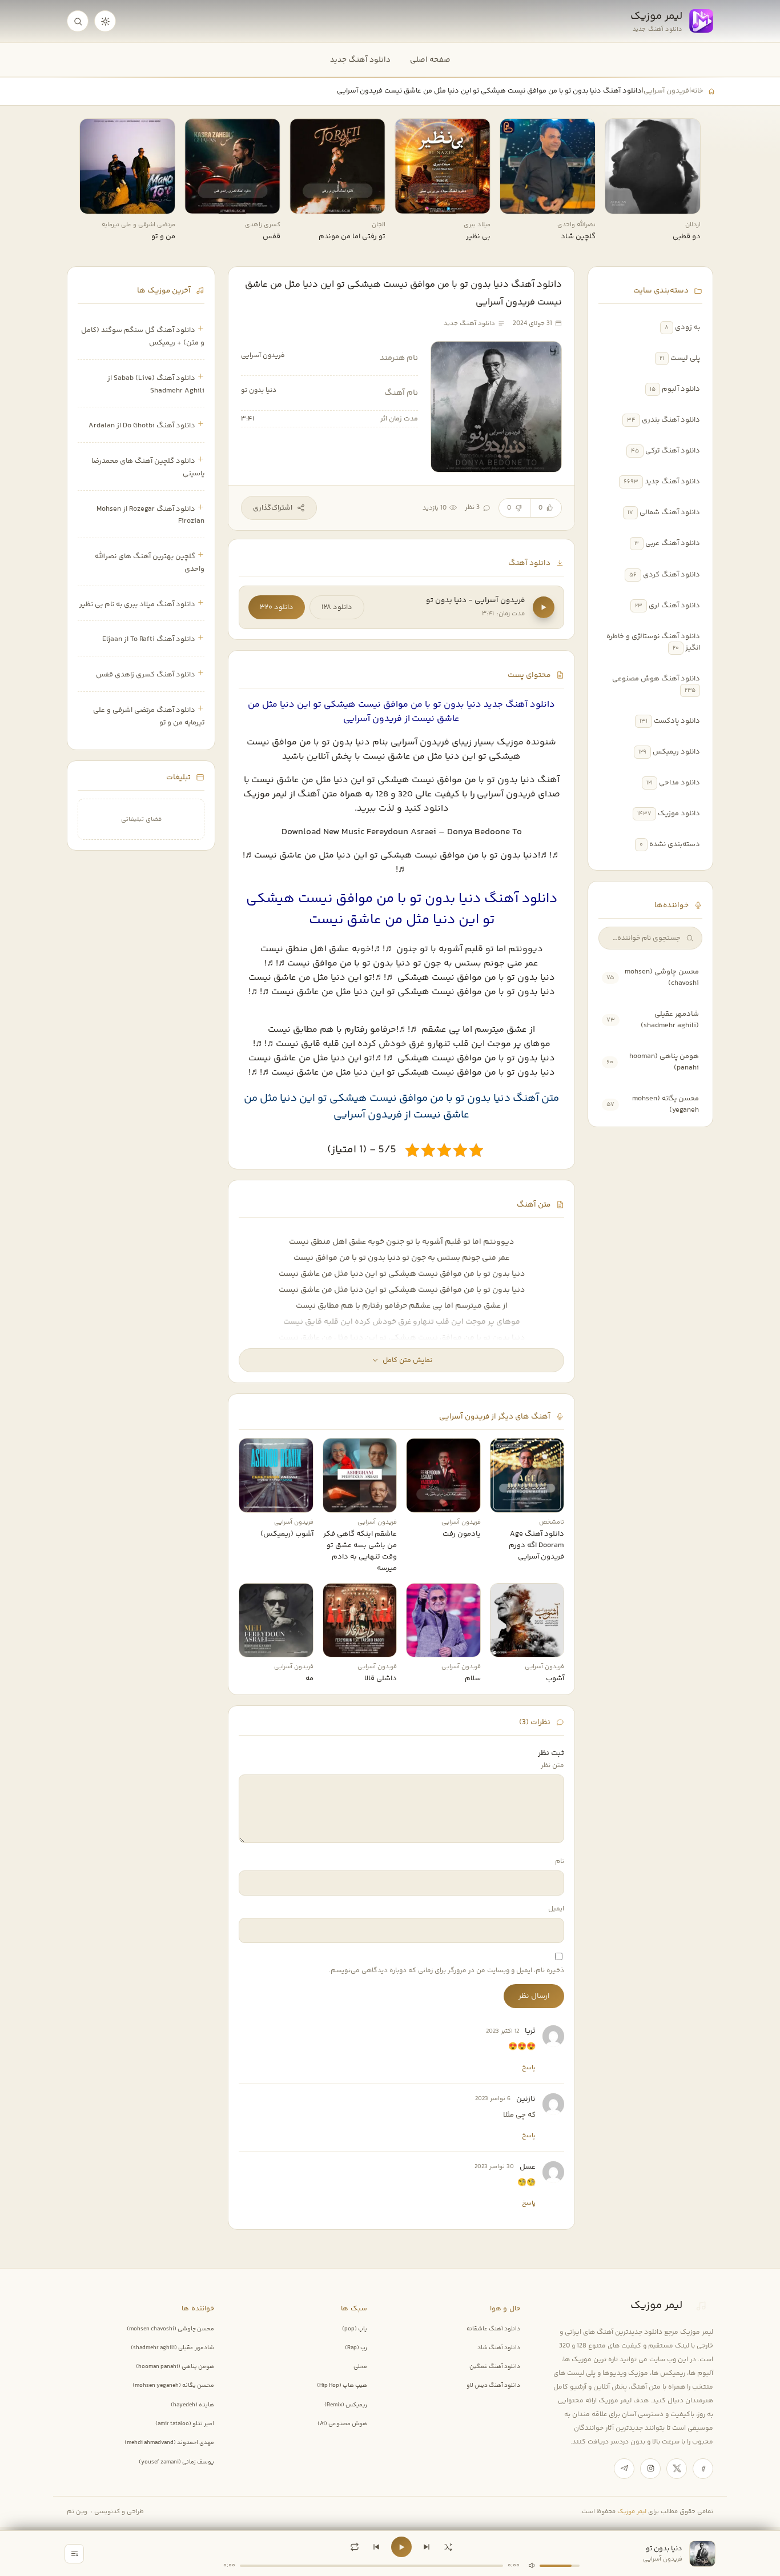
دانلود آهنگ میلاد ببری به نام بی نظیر (137, 604)
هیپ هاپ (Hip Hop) (342, 2386)
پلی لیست (685, 358)
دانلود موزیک (679, 814)
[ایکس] (677, 2469)
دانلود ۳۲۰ (277, 607)
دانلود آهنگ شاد (499, 2348)
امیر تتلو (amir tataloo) (185, 2424)
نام (560, 1862)
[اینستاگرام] (650, 2469)
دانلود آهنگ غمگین (495, 2367)
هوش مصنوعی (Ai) (342, 2424)
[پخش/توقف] (401, 2547)
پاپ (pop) (355, 2329)
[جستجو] (78, 21)
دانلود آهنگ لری (674, 606)
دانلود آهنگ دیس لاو (493, 2386)
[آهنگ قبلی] (376, 2547)
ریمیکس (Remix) (346, 2405)
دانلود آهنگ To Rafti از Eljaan (149, 639)
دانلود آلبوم (681, 389)
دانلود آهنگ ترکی (673, 451)
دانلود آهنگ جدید (360, 60)
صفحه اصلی (430, 60)
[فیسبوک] (703, 2469)
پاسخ (529, 2068)
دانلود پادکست (677, 721)
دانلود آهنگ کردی (672, 575)
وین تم (77, 2512)
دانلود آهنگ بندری (671, 420)
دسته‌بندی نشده (675, 844)
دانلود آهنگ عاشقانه (493, 2329)
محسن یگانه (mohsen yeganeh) (173, 2386)
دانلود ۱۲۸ (337, 607)
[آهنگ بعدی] (427, 2547)
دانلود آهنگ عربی (673, 543)
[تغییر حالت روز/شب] (105, 21)
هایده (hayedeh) (192, 2405)
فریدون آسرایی (666, 91)
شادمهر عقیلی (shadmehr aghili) (670, 1020)
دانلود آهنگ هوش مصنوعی (656, 679)
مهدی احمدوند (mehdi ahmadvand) (169, 2443)
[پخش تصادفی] (448, 2547)
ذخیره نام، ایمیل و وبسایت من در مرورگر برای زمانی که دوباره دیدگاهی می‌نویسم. (447, 1971)
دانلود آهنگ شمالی (670, 512)
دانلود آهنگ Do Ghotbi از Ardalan (142, 426)
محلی (360, 2367)
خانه (697, 91)
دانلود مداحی (680, 783)
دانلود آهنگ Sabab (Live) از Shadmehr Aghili (156, 384)
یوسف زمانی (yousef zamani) (176, 2462)
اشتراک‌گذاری (273, 508)
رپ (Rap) (356, 2348)
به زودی (687, 327)
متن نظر (552, 1766)
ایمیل (556, 1909)
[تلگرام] (624, 2469)
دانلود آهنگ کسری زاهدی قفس (146, 675)
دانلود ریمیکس (676, 752)
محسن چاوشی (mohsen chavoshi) (170, 2329)
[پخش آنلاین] (621, 201)
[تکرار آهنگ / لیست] (355, 2547)
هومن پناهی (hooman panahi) (175, 2367)
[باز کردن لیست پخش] (74, 2554)
